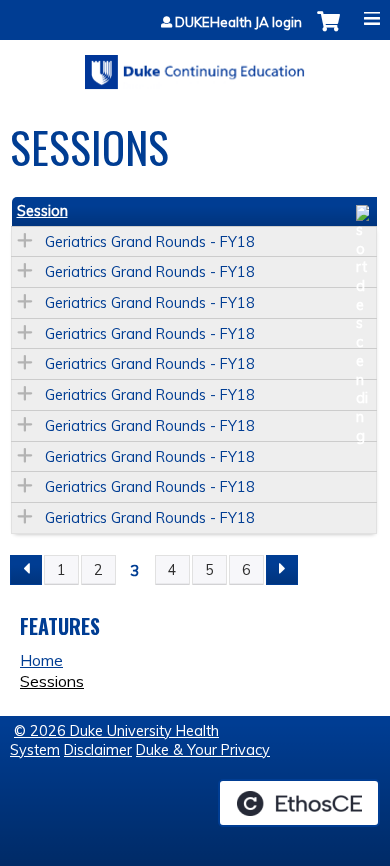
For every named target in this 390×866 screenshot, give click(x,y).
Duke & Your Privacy (203, 750)
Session (42, 211)
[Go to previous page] (26, 570)
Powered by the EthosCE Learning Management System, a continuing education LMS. (299, 803)
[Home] (195, 65)
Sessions (52, 681)
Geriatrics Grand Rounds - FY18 (150, 242)
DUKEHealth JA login (238, 22)
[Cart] (328, 31)
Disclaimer (98, 750)
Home (41, 660)
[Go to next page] (282, 570)
